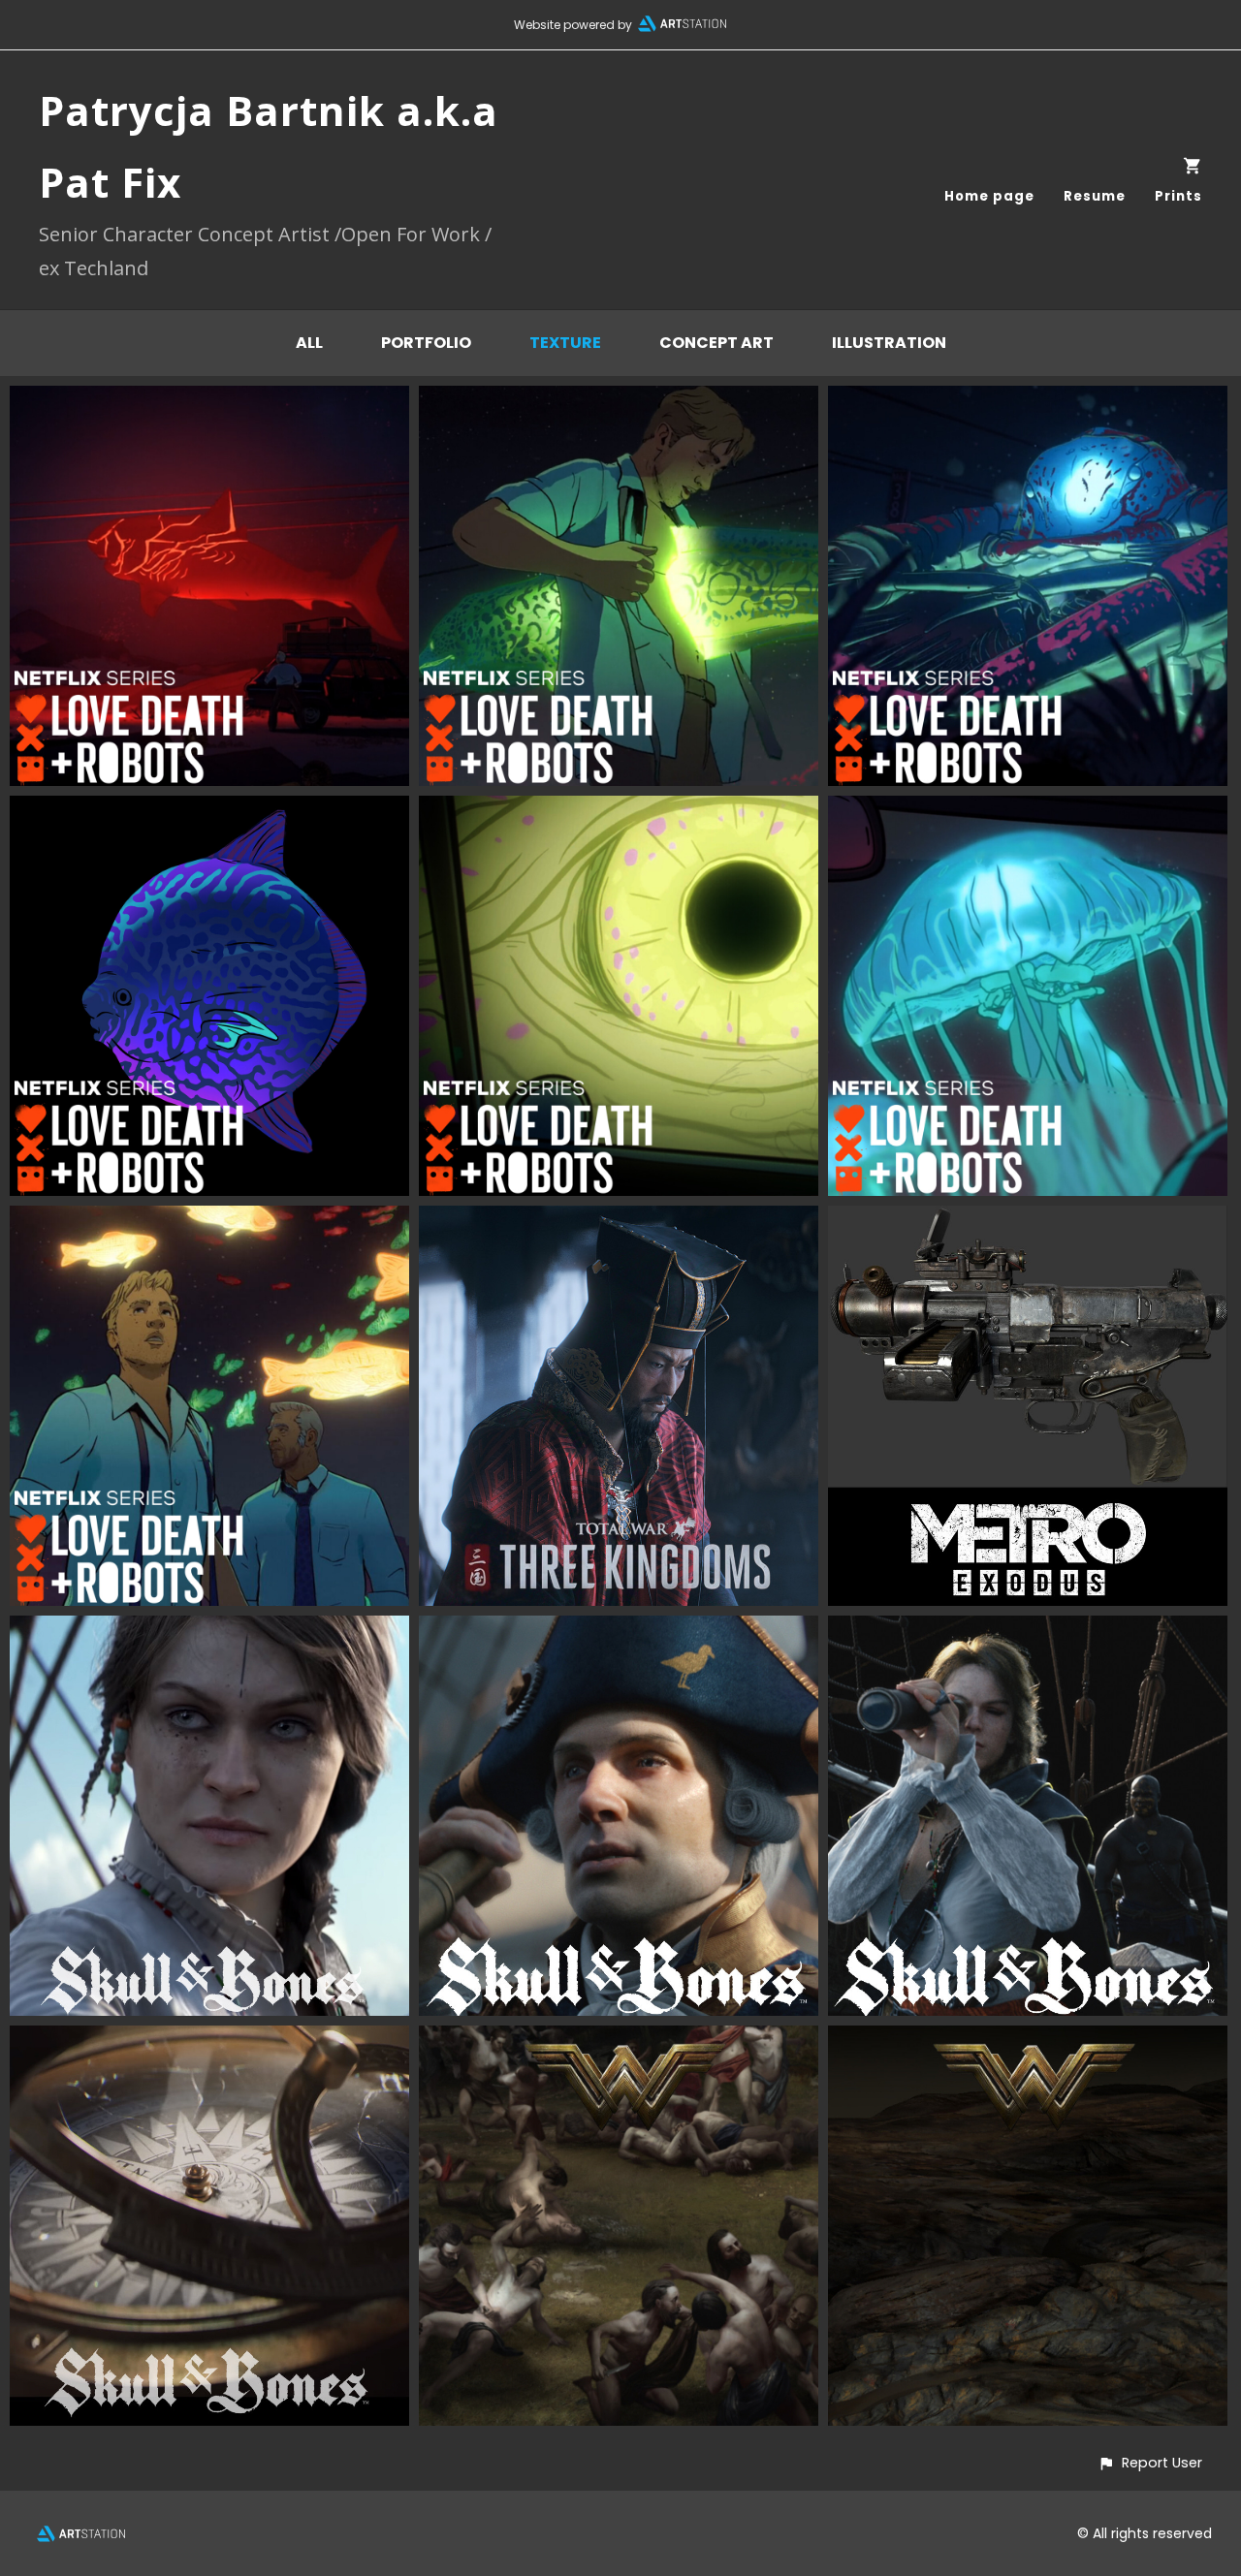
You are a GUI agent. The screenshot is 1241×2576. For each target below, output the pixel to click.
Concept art (716, 343)
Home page (989, 196)
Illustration (889, 343)
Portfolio (426, 343)
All (309, 343)
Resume (1095, 196)
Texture (565, 343)
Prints (1178, 196)
